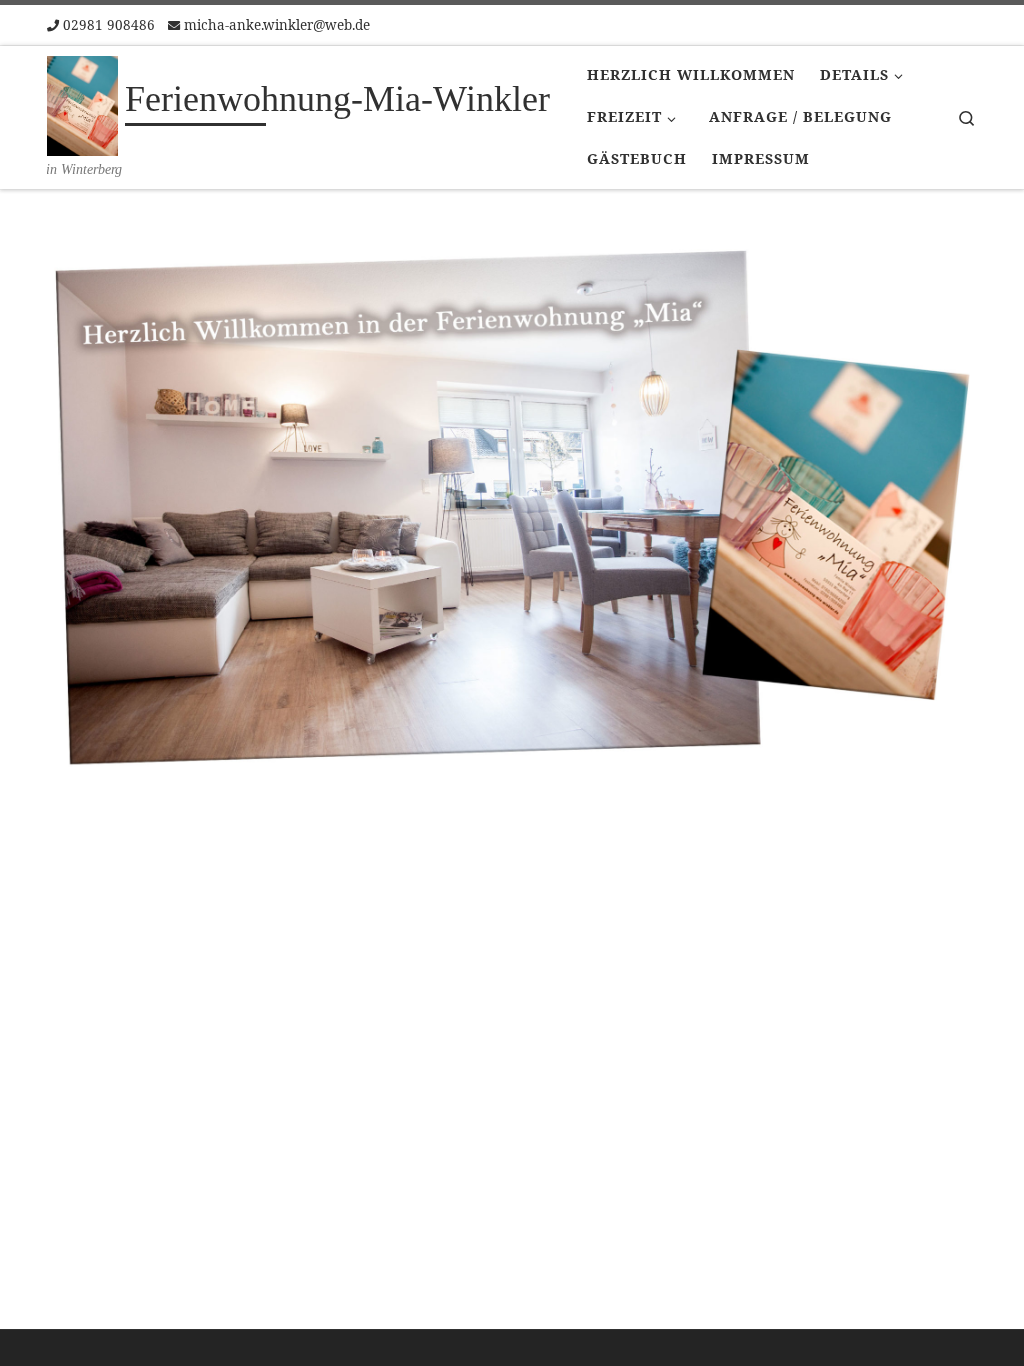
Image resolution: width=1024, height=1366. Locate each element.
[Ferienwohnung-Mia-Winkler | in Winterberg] (82, 103)
